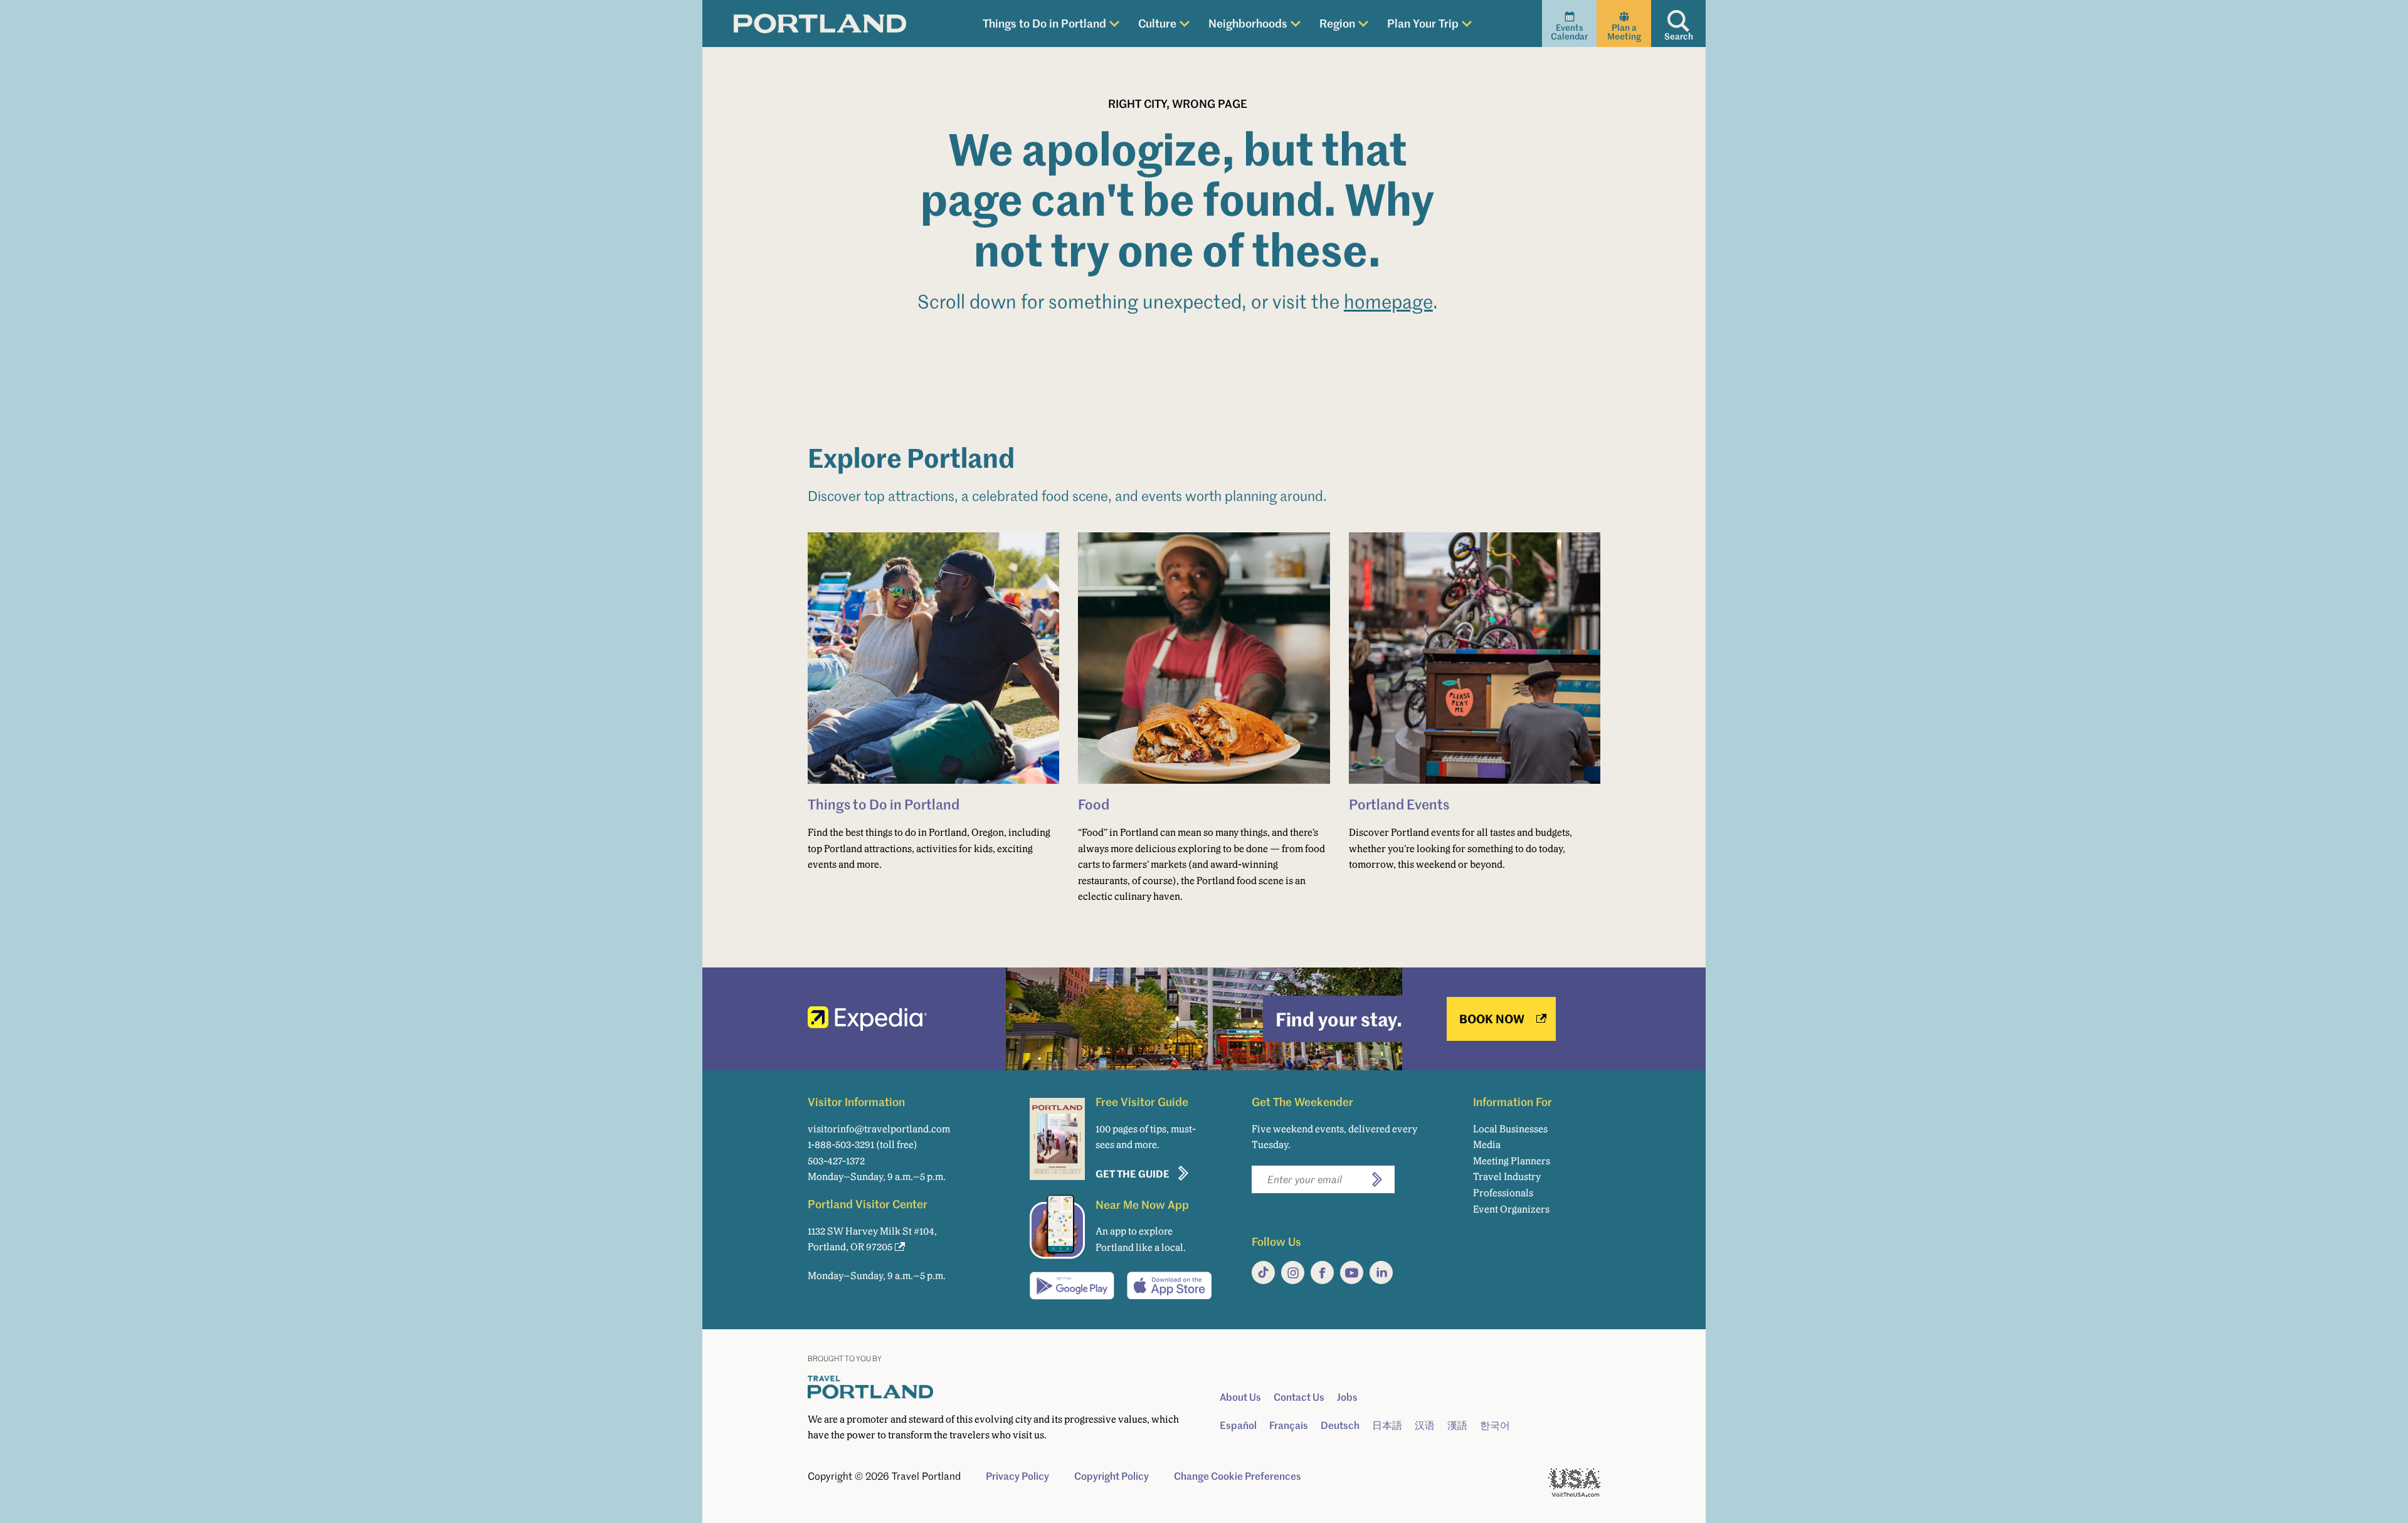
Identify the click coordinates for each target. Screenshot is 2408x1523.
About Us (1240, 1397)
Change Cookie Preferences (1238, 1476)
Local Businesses (1510, 1129)
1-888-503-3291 (841, 1145)
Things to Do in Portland (1044, 23)
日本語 (1387, 1425)
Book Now (1492, 1019)
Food (1094, 804)
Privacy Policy (1017, 1476)
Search (1679, 36)
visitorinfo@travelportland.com (879, 1129)
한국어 (1495, 1425)
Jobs (1347, 1397)
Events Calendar (1569, 32)
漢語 (1457, 1425)
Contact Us (1299, 1397)
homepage (1388, 301)
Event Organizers (1511, 1209)
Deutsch (1340, 1425)
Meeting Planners (1512, 1161)
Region (1337, 23)
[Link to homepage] (820, 24)
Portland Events (1399, 804)
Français (1289, 1425)
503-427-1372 (836, 1161)
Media (1487, 1145)
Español (1238, 1425)
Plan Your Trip (1423, 23)
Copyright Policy (1112, 1476)
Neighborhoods (1248, 23)
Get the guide (1133, 1173)
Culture (1157, 23)
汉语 (1425, 1425)
